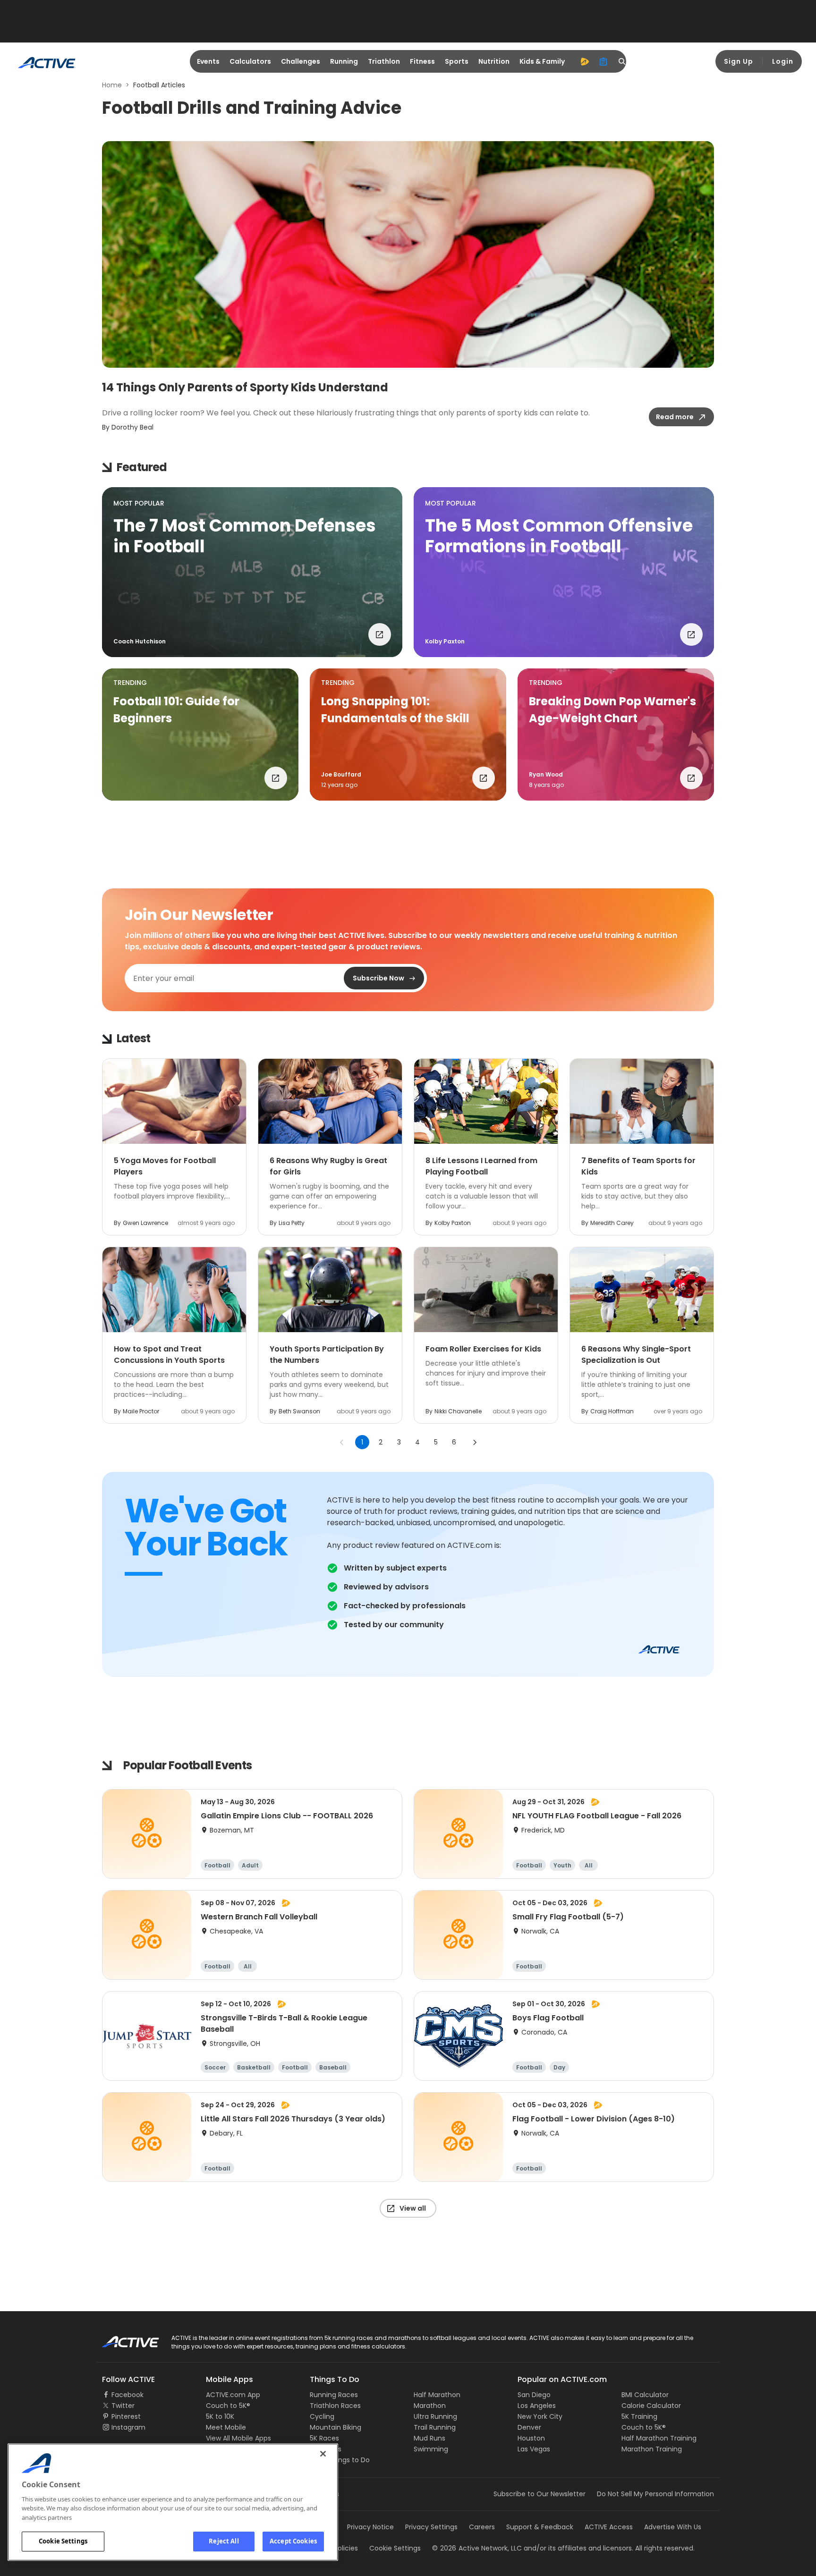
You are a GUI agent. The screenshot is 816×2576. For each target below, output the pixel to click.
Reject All (224, 2541)
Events (208, 61)
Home (112, 85)
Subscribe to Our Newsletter (540, 2494)
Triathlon (384, 61)
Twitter (123, 2406)
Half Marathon (437, 2395)
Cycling (322, 2416)
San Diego (534, 2395)
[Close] (323, 2454)
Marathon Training (652, 2449)
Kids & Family (542, 61)
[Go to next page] (475, 1442)
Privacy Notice (370, 2527)
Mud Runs (429, 2438)
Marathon (430, 2406)
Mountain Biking (336, 2427)
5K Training (639, 2416)
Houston (531, 2438)
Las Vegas (534, 2449)
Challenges (301, 61)
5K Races (324, 2438)
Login (783, 61)
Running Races (334, 2395)
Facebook (127, 2395)
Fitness (422, 61)
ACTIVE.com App (233, 2395)
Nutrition (494, 61)
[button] (252, 572)
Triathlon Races (335, 2406)
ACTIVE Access (609, 2527)
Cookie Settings (63, 2541)
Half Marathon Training (659, 2438)
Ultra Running (435, 2416)
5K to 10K (220, 2416)
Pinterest (126, 2416)
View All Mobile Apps (238, 2438)
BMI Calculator (645, 2395)
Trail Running (435, 2427)
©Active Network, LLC (477, 2548)
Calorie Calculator (651, 2406)
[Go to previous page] (342, 1442)
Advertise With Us (673, 2527)
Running (344, 61)
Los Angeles (537, 2406)
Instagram (128, 2427)
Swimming (431, 2449)
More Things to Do (340, 2460)
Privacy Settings (431, 2527)
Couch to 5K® (228, 2406)
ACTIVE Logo (122, 2339)
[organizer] (603, 61)
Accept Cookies (293, 2541)
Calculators (250, 61)
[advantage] (585, 61)
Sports (457, 61)
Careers (482, 2527)
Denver (529, 2427)
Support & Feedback (540, 2527)
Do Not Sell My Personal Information (655, 2494)
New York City (540, 2416)
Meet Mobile (226, 2427)
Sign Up (739, 61)
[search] (622, 61)
